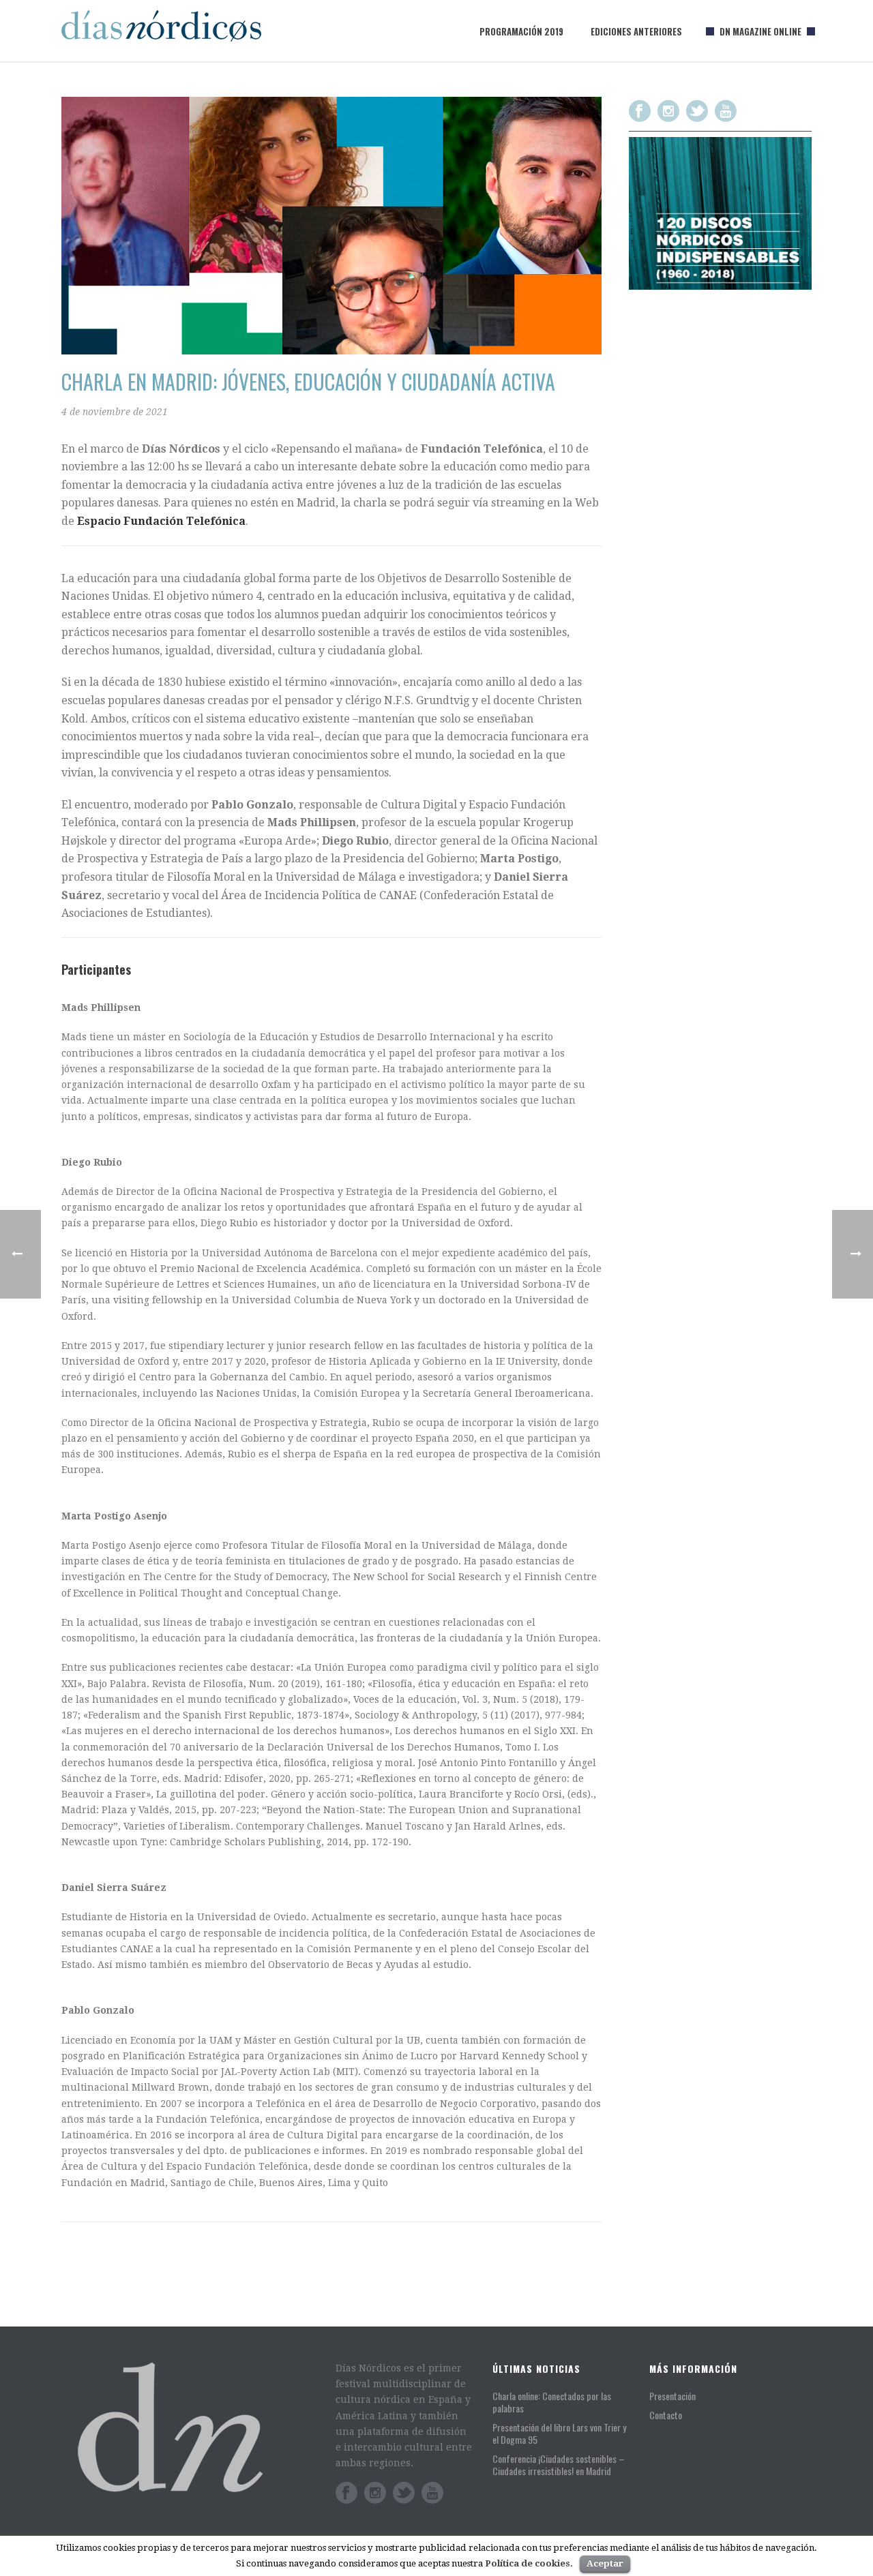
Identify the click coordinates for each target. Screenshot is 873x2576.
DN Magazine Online (760, 31)
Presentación (672, 2396)
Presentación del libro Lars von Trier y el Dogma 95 (559, 2434)
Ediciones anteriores (636, 31)
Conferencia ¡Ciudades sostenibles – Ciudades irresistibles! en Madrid (559, 2465)
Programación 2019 (521, 31)
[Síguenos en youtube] (726, 111)
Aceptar (605, 2563)
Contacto (666, 2415)
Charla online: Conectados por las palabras (552, 2402)
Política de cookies (528, 2563)
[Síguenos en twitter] (697, 111)
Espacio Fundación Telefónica (161, 521)
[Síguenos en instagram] (668, 111)
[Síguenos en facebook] (640, 111)
